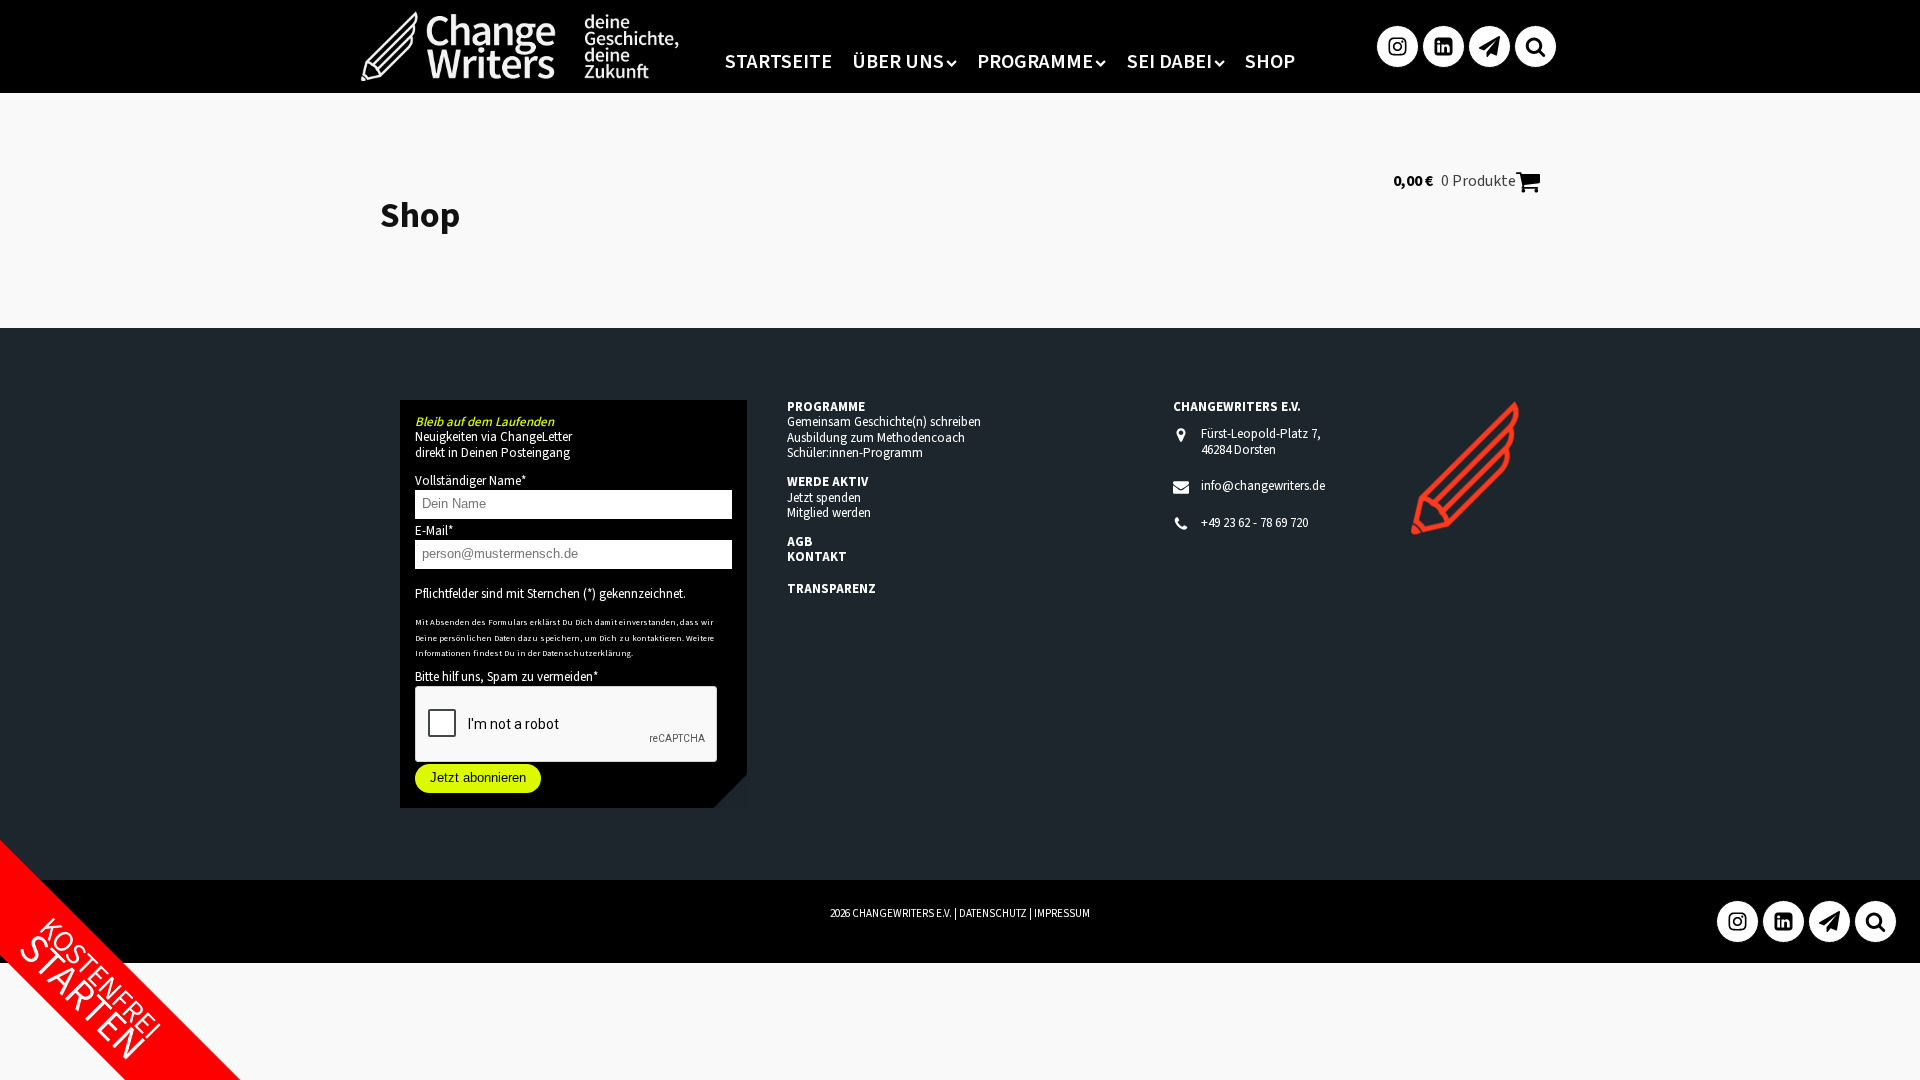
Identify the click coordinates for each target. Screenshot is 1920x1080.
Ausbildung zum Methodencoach (876, 438)
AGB (799, 542)
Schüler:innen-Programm (855, 453)
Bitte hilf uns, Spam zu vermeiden (506, 677)
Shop (1270, 62)
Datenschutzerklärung (586, 653)
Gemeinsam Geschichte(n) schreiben (884, 422)
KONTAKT (817, 557)
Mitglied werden (829, 513)
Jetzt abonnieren (478, 777)
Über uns (898, 62)
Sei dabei (1169, 62)
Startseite (778, 62)
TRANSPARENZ (831, 589)
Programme (1035, 62)
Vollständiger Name (470, 481)
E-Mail (434, 531)
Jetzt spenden (824, 498)
